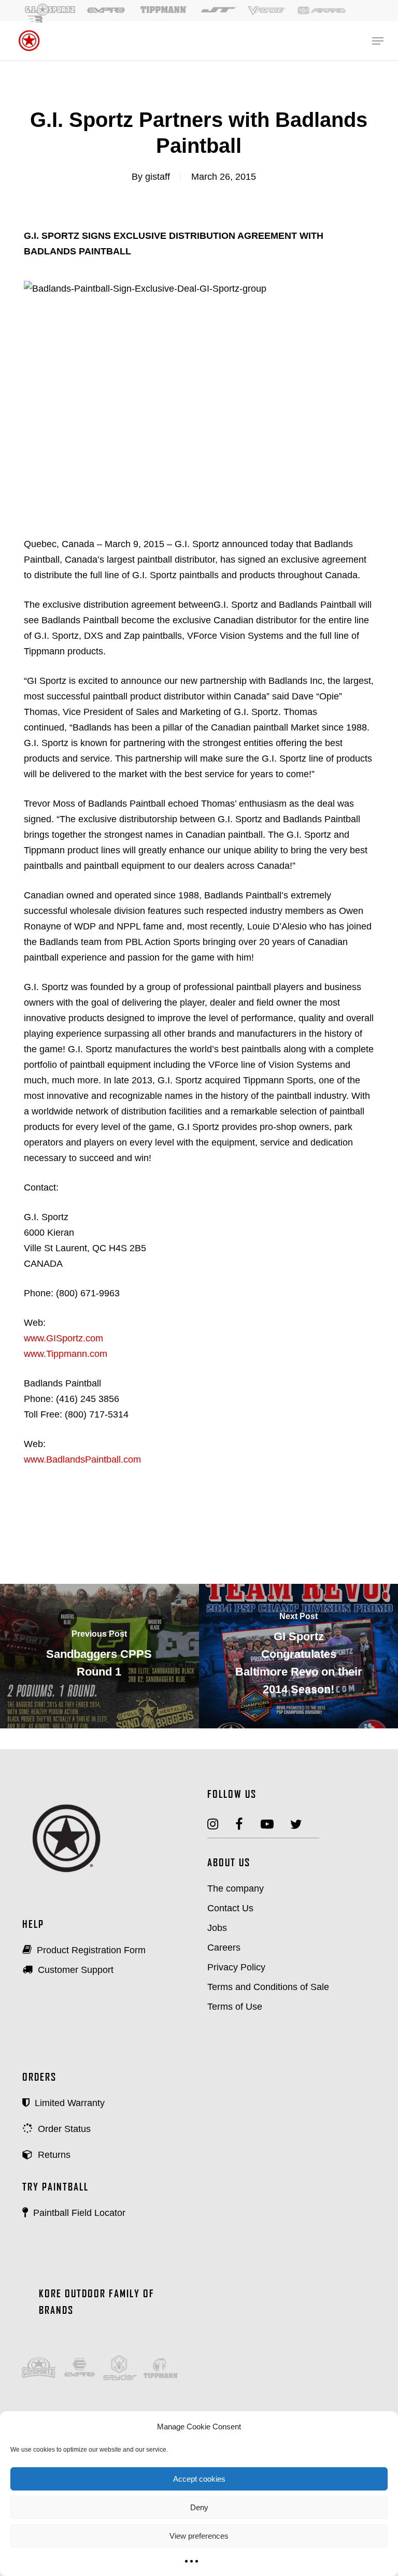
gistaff (158, 177)
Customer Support (74, 1970)
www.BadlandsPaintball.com (82, 1459)
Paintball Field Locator (78, 2213)
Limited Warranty (68, 2103)
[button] (378, 41)
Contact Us (230, 1908)
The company (236, 1888)
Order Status (63, 2129)
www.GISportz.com (63, 1338)
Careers (224, 1948)
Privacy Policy (236, 1967)
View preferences (199, 2536)
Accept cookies (199, 2479)
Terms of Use (235, 2007)
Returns (53, 2155)
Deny (199, 2507)
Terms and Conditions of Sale (268, 1987)
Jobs (217, 1928)
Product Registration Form (90, 1950)
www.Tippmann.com (66, 1354)
